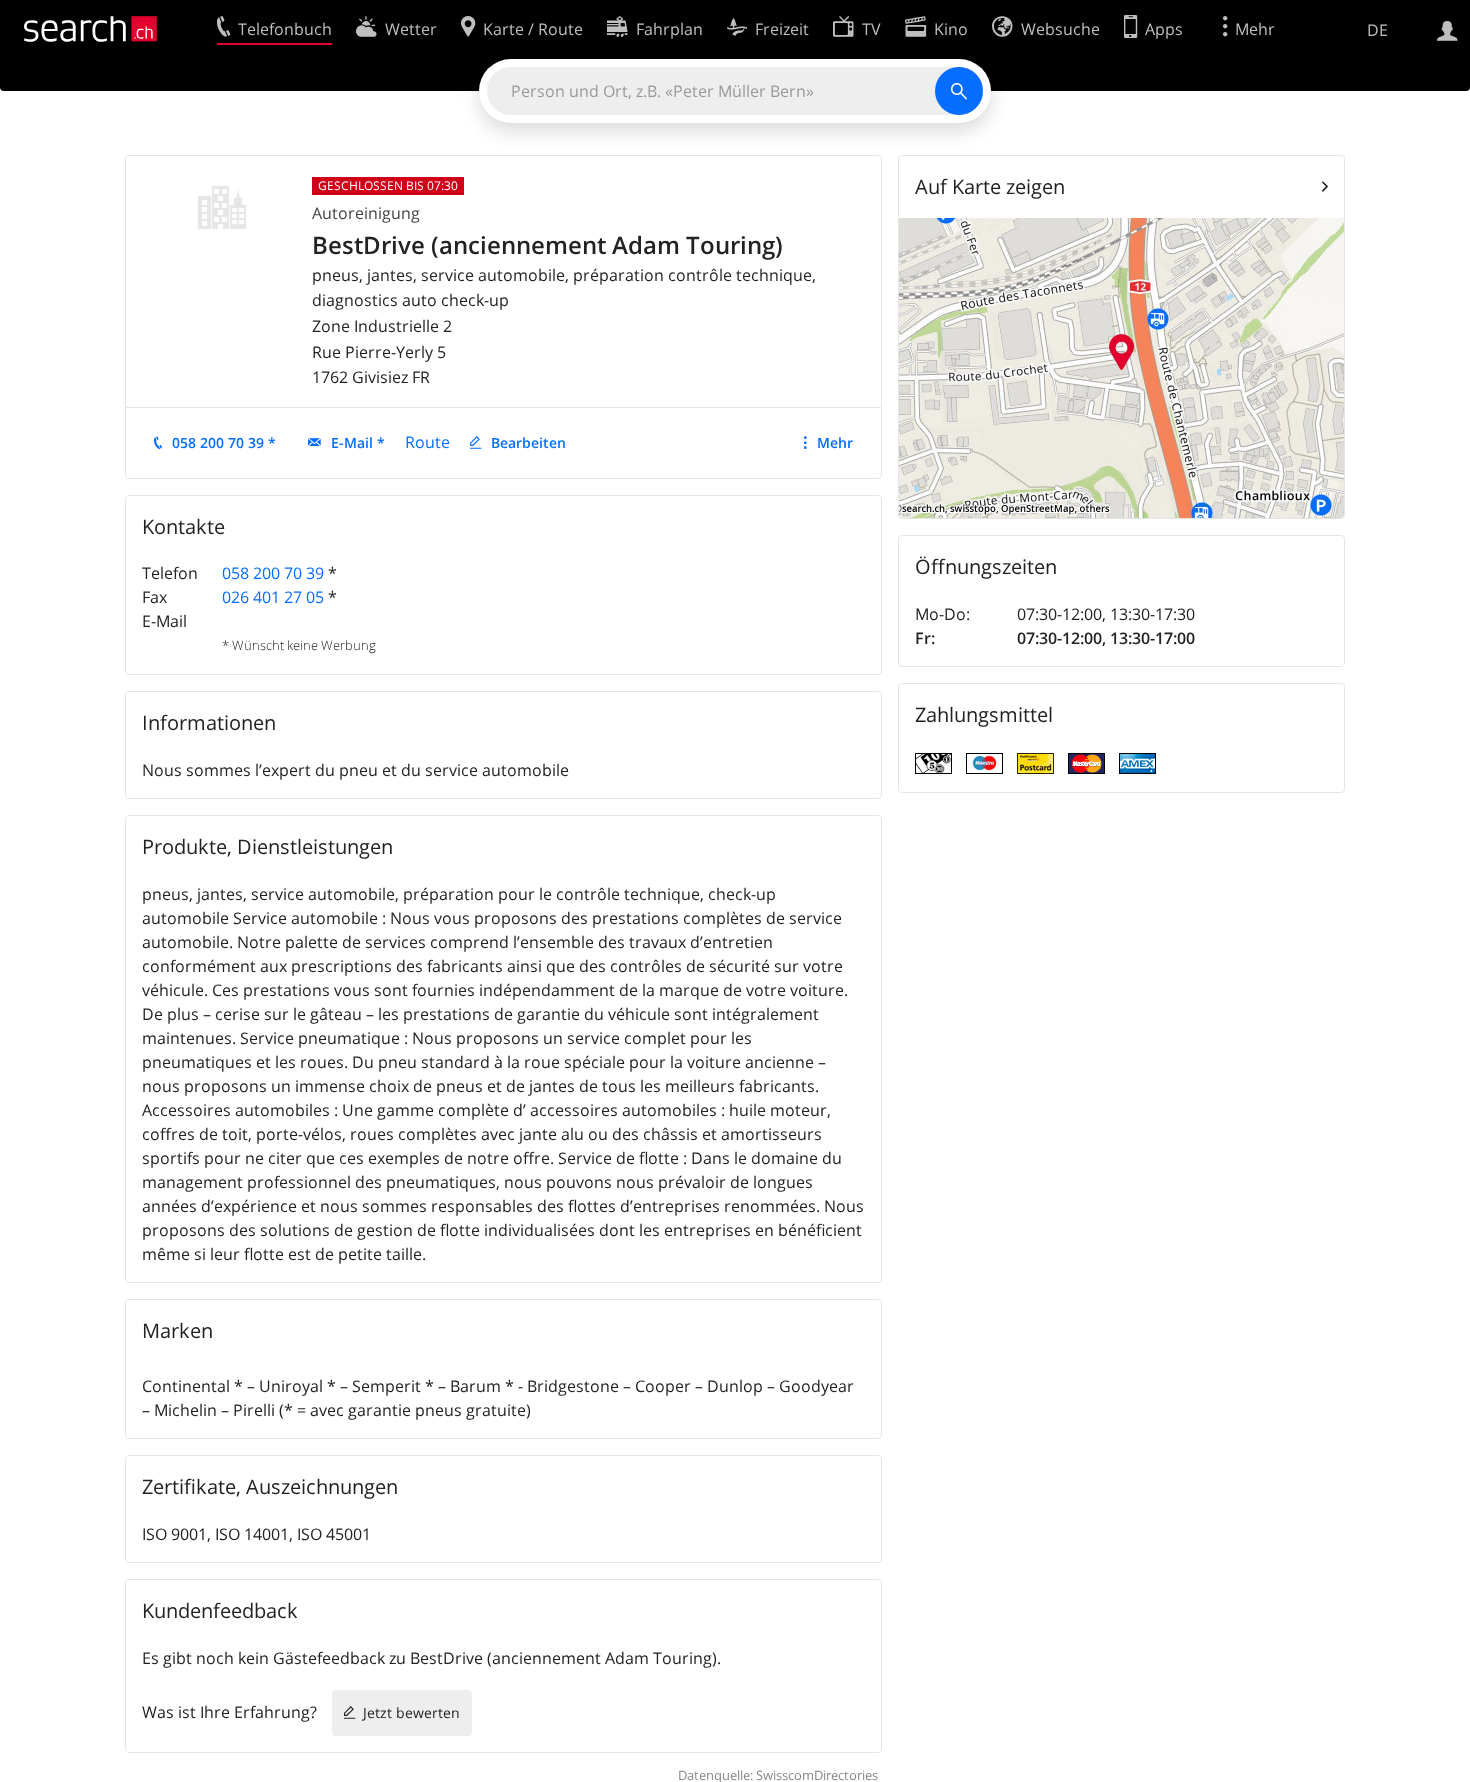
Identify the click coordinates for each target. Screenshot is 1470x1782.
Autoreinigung (366, 213)
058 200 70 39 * (224, 442)
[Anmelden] (1447, 29)
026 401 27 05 (273, 597)
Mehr (835, 442)
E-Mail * (358, 442)
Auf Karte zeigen (990, 186)
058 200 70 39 (273, 573)
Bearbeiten (528, 442)
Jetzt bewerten (411, 1712)
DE (1377, 30)
